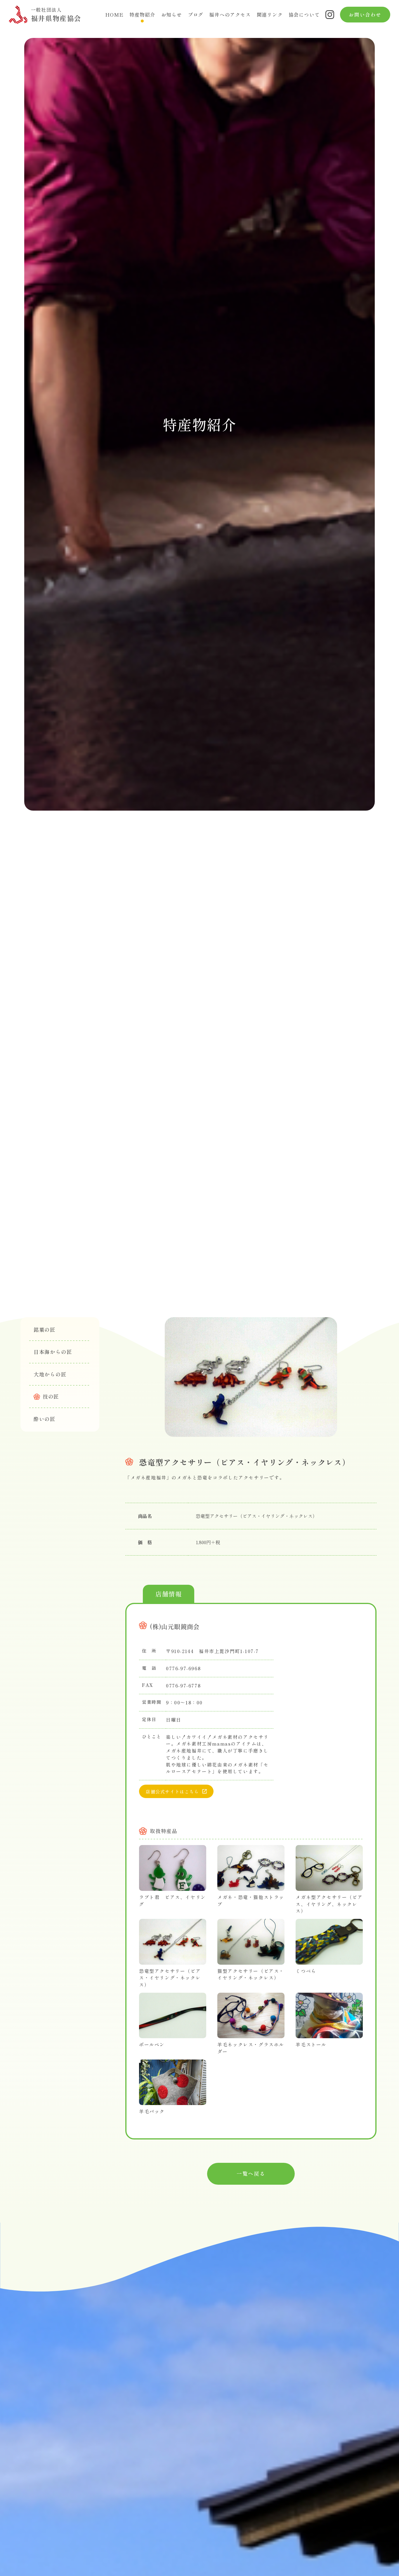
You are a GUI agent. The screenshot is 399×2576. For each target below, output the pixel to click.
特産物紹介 (142, 15)
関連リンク (270, 15)
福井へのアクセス (230, 15)
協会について (304, 15)
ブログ (196, 15)
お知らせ (172, 15)
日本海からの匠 (53, 1352)
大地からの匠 (50, 1374)
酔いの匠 (45, 1419)
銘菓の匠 (45, 1330)
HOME (114, 15)
